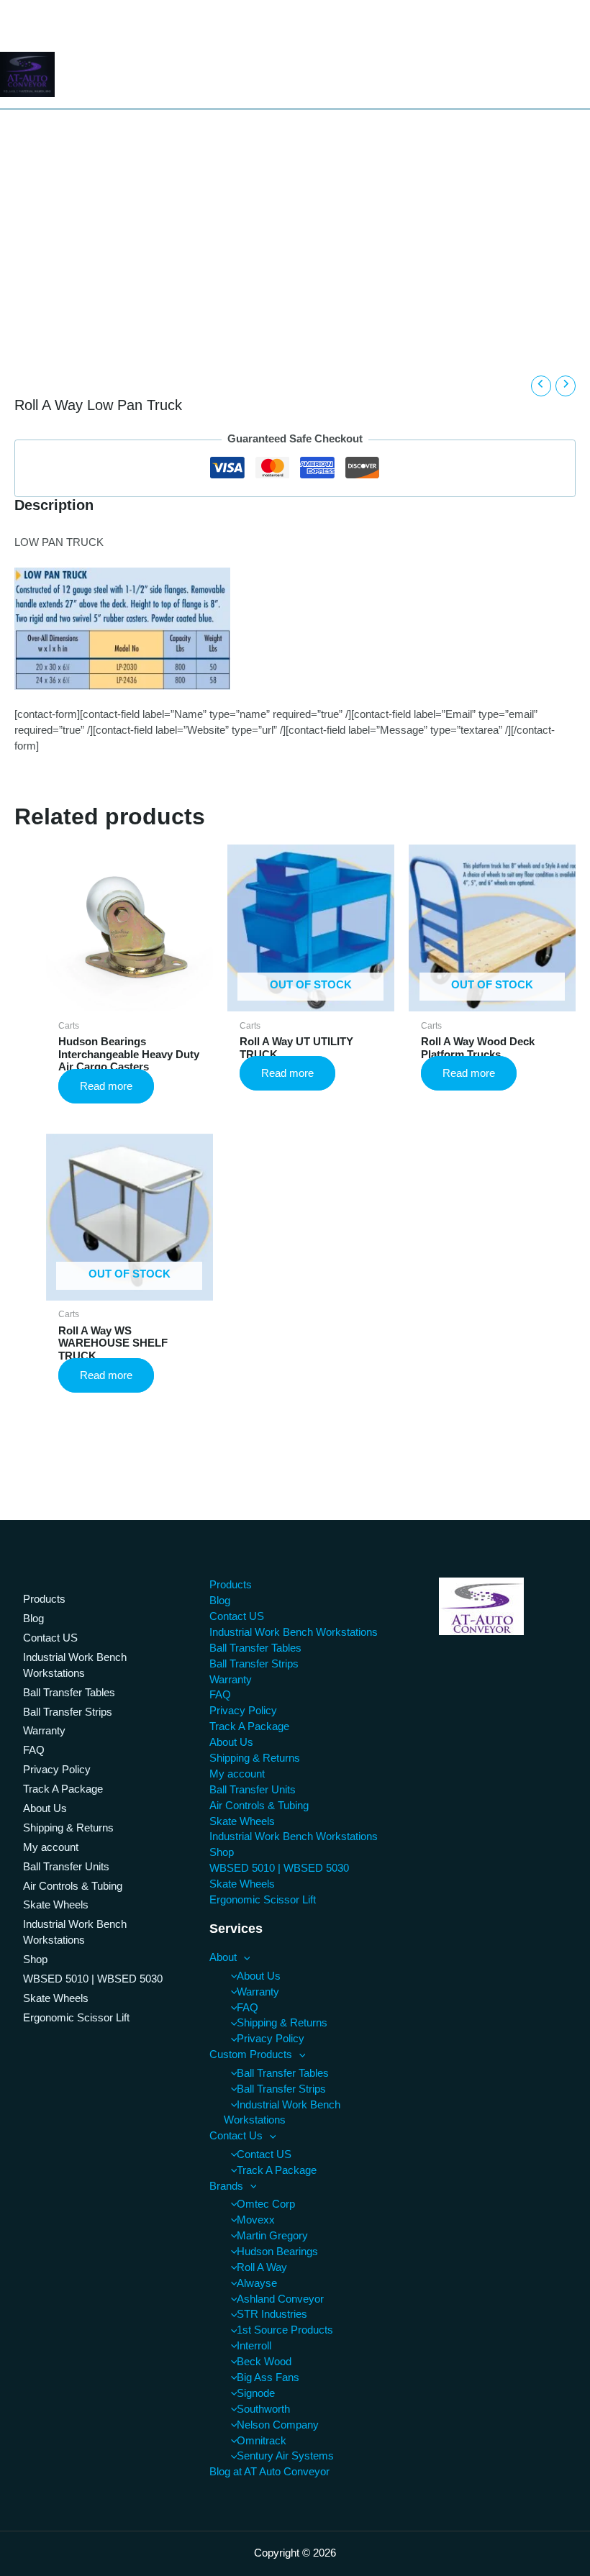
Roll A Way (262, 2267)
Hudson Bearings (277, 2252)
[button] (244, 1957)
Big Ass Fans (268, 2377)
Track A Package (63, 1789)
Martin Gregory (272, 2236)
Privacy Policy (57, 1770)
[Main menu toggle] (574, 75)
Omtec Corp (266, 2204)
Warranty (44, 1731)
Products (44, 1599)
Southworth (263, 2409)
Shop (35, 1960)
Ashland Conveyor (280, 2299)
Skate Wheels (56, 1905)
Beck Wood (264, 2362)
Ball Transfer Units (66, 1867)
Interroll (254, 2346)
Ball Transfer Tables (69, 1693)
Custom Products (251, 2054)
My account (51, 1847)
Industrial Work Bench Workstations (75, 1665)
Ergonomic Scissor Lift (76, 2018)
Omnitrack (262, 2441)
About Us (45, 1808)
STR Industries (272, 2314)
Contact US (50, 1638)
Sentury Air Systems (285, 2456)
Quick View (129, 998)
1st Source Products (285, 2330)
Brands (226, 2186)
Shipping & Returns (68, 1828)
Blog (33, 1619)
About (223, 1957)
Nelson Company (278, 2425)
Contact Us (236, 2136)
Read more (106, 1086)
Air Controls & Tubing (73, 1886)
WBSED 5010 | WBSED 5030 (93, 1979)
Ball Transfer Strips (68, 1712)
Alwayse (257, 2283)
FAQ (34, 1750)
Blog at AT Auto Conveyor (269, 2472)
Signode (256, 2393)
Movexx (256, 2220)
